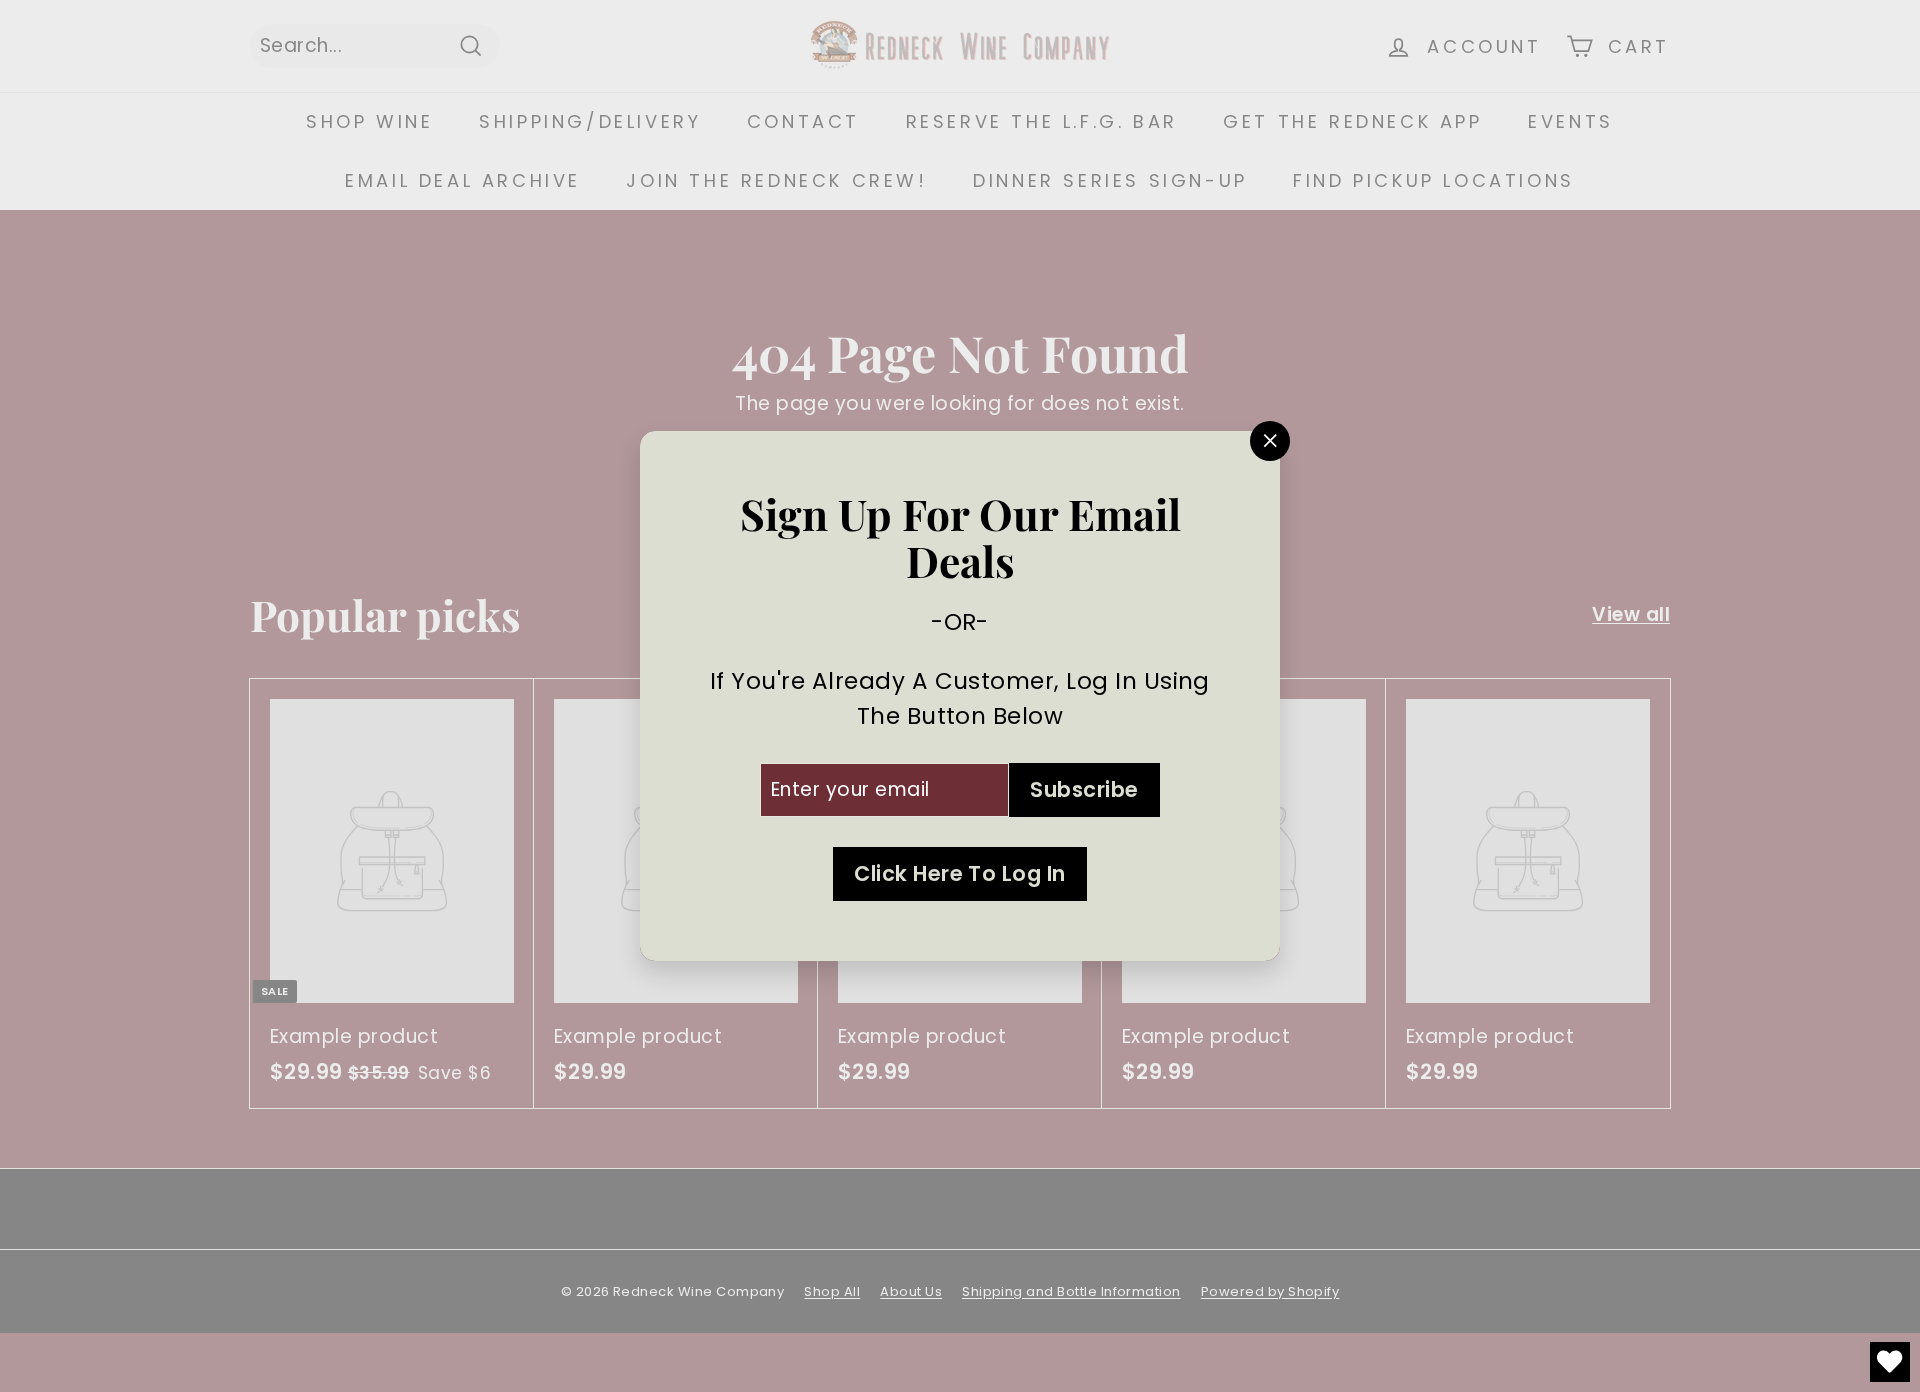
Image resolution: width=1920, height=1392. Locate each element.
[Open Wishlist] (1890, 1362)
